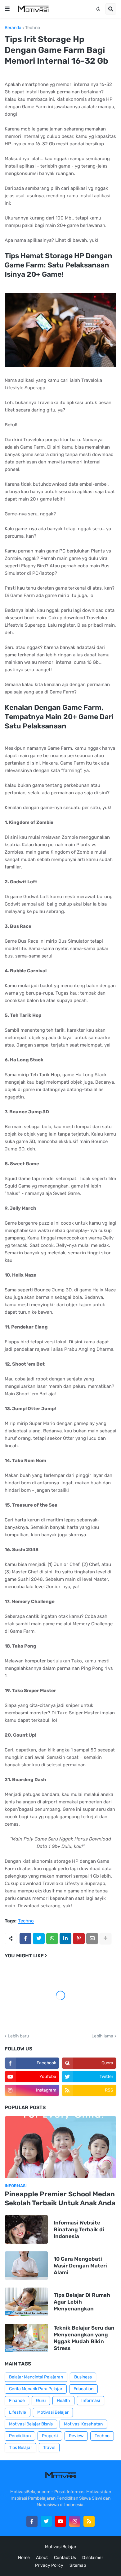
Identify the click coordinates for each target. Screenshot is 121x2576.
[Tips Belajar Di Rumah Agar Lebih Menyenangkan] (26, 2302)
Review (76, 2436)
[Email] (92, 1938)
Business (83, 2377)
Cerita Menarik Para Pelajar (36, 2389)
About (42, 2558)
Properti (50, 2436)
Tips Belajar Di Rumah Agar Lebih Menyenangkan (82, 2302)
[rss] (89, 2521)
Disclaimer (93, 2558)
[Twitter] (39, 1938)
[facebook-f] (32, 2521)
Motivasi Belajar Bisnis (31, 2424)
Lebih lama (102, 2036)
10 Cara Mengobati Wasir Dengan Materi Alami (80, 2266)
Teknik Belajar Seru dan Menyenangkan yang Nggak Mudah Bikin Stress (84, 2338)
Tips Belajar (20, 2448)
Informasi (91, 2401)
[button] (7, 9)
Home (24, 2558)
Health (63, 2401)
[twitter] (46, 2521)
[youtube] (60, 2521)
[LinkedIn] (65, 1938)
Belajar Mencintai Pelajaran (36, 2377)
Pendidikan (20, 2436)
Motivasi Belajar (53, 2412)
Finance (17, 2401)
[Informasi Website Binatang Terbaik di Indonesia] (26, 2229)
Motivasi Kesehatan (83, 2424)
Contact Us (65, 2558)
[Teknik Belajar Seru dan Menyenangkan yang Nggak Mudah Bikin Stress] (26, 2338)
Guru (41, 2401)
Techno (33, 28)
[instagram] (75, 2521)
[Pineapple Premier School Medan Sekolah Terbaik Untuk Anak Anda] (60, 2147)
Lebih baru (18, 2036)
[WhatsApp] (52, 1938)
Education (83, 2389)
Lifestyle (18, 2412)
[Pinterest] (79, 1938)
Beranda (13, 28)
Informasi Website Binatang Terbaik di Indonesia (79, 2229)
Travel (49, 2448)
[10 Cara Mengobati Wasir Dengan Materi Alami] (26, 2266)
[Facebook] (25, 1938)
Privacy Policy (49, 2565)
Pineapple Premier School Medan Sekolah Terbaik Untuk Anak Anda (60, 2199)
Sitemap (78, 2565)
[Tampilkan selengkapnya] (105, 1938)
